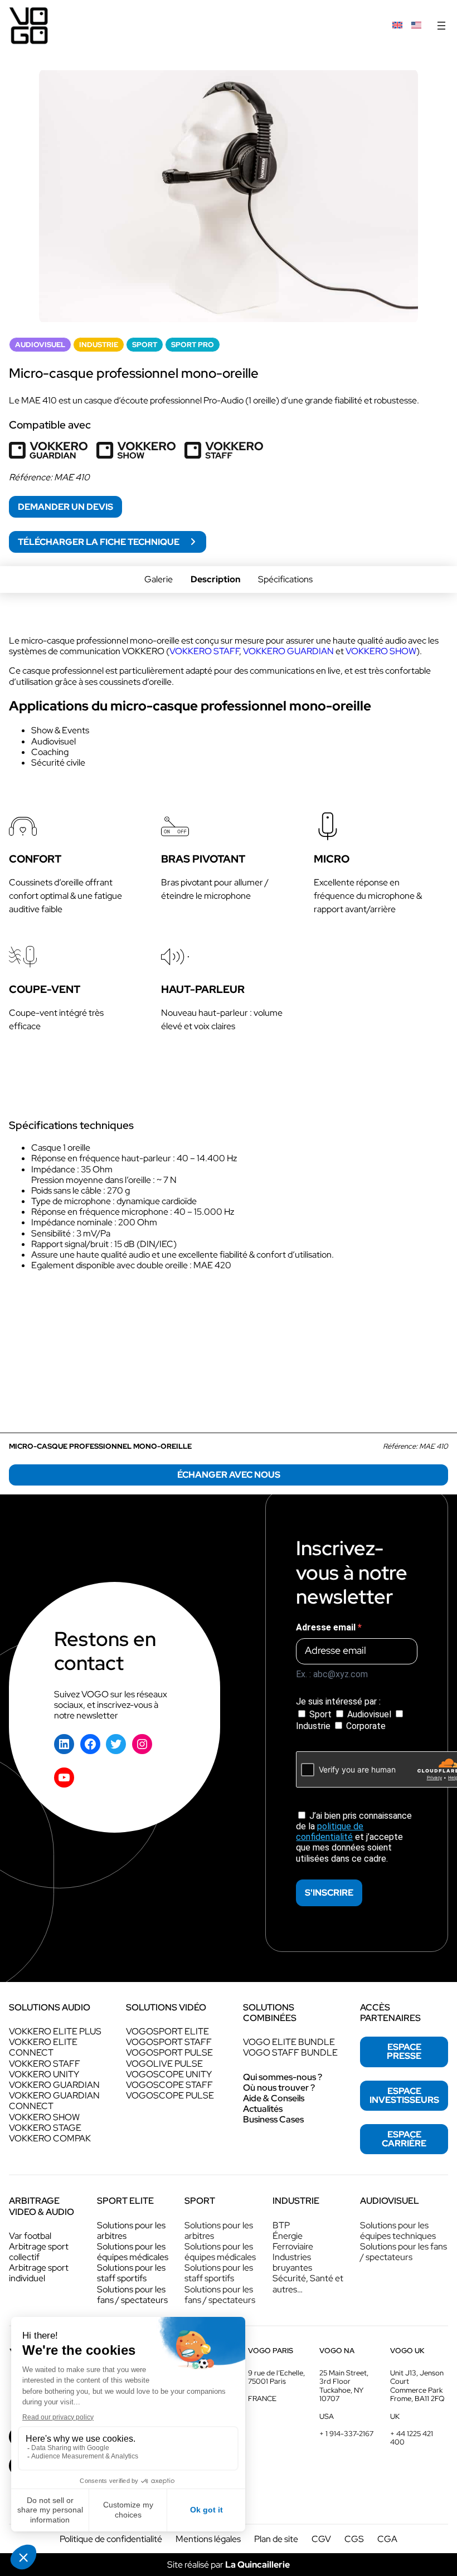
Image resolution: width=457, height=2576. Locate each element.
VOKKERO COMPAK (50, 2138)
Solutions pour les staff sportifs (131, 2273)
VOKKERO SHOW (44, 2117)
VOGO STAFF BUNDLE (290, 2052)
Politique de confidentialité (111, 2539)
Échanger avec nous (229, 1475)
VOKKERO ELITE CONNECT (43, 2047)
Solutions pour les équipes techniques (398, 2231)
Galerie (159, 579)
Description (215, 579)
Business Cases (273, 2119)
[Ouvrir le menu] (441, 26)
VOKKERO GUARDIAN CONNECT (54, 2101)
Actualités (263, 2109)
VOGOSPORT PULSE (169, 2052)
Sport (320, 1714)
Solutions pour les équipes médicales (133, 2252)
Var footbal (30, 2236)
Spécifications (285, 579)
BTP (281, 2225)
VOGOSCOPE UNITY (169, 2074)
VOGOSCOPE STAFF (169, 2085)
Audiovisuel (369, 1714)
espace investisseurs (404, 2095)
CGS (354, 2539)
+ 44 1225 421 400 (412, 2438)
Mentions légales (208, 2539)
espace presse (404, 2051)
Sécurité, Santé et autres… (308, 2283)
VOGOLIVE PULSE (164, 2064)
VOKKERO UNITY (44, 2074)
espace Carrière (404, 2139)
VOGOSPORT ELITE (167, 2031)
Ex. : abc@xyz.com (332, 1674)
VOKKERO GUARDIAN (54, 2085)
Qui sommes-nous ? (283, 2077)
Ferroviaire (293, 2246)
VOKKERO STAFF (45, 2064)
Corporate (365, 1726)
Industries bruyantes (292, 2262)
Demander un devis (65, 507)
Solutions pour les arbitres (131, 2231)
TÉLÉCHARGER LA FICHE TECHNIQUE (99, 542)
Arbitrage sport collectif (39, 2252)
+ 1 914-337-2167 (346, 2434)
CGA (387, 2539)
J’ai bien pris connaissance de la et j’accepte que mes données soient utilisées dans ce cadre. (354, 1837)
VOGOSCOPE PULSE (170, 2095)
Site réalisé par (229, 2565)
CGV (321, 2539)
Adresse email (327, 1627)
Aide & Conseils (274, 2098)
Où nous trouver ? (279, 2088)
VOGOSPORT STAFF (169, 2042)
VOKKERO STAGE (45, 2128)
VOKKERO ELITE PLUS (55, 2031)
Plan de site (276, 2539)
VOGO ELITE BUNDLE (289, 2042)
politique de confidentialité (330, 1832)
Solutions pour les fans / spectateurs (132, 2295)
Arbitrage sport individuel (39, 2273)
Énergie (288, 2236)
